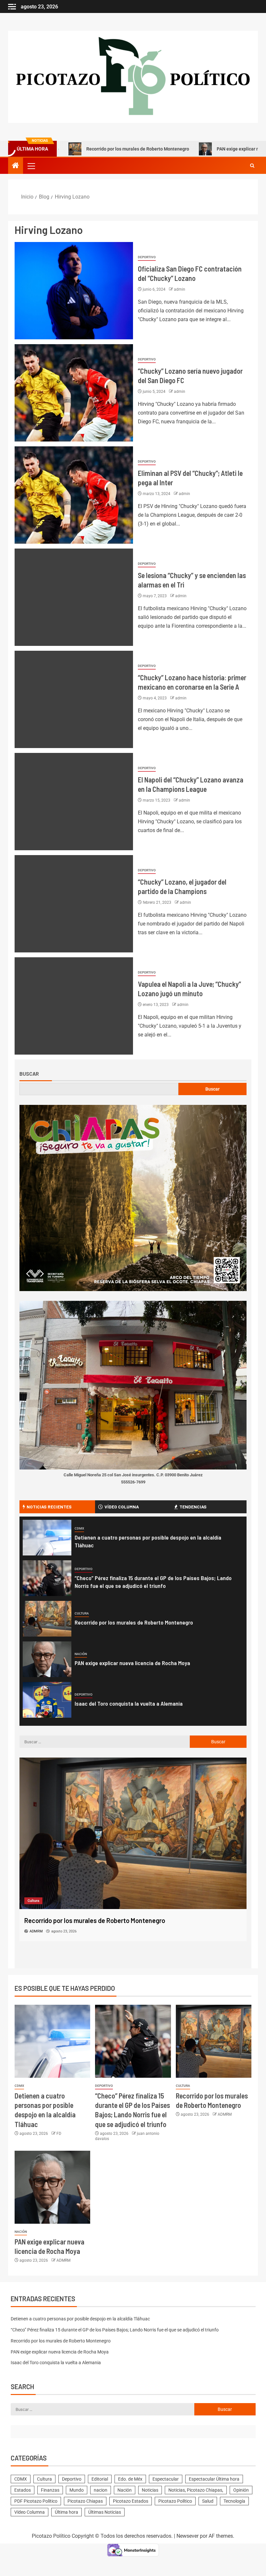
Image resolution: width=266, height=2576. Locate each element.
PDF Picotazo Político (36, 2501)
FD (59, 2134)
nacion (101, 2490)
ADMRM (225, 2114)
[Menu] (31, 166)
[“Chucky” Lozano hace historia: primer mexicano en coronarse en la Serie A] (74, 699)
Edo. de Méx (130, 2479)
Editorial (100, 2479)
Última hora (66, 2512)
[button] (31, 166)
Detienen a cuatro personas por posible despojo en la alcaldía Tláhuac (80, 2319)
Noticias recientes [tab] (49, 1507)
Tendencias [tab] (193, 1507)
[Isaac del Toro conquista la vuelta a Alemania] (47, 1700)
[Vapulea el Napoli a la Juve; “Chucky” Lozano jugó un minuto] (74, 1006)
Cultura (82, 1613)
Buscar (29, 1074)
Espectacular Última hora (214, 2479)
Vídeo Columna (30, 2512)
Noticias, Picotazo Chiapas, (196, 2490)
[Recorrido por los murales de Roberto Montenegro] (47, 1619)
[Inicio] (16, 166)
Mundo (77, 2490)
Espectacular (166, 2479)
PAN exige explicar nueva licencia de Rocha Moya (207, 149)
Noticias (150, 2490)
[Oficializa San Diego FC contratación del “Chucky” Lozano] (74, 291)
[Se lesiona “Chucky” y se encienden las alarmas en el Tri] (74, 597)
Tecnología (234, 2501)
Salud (208, 2501)
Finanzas (50, 2490)
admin (180, 289)
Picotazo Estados (131, 2501)
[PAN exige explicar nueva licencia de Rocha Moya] (47, 1659)
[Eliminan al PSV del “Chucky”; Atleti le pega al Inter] (74, 495)
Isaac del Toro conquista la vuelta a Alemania (129, 1703)
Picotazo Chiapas (85, 2501)
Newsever (187, 2536)
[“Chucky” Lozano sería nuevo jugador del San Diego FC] (74, 393)
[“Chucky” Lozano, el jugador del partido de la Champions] (74, 904)
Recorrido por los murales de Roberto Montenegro (77, 149)
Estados (23, 2490)
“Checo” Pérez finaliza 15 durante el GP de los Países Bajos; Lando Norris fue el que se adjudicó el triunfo (115, 2330)
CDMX (79, 1528)
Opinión (241, 2490)
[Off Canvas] (12, 7)
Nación (81, 1654)
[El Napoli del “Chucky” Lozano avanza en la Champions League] (74, 802)
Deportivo (147, 257)
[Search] (252, 166)
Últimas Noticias (105, 2512)
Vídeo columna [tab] (122, 1507)
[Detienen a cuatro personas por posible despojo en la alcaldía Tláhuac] (47, 1538)
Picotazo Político (175, 2501)
